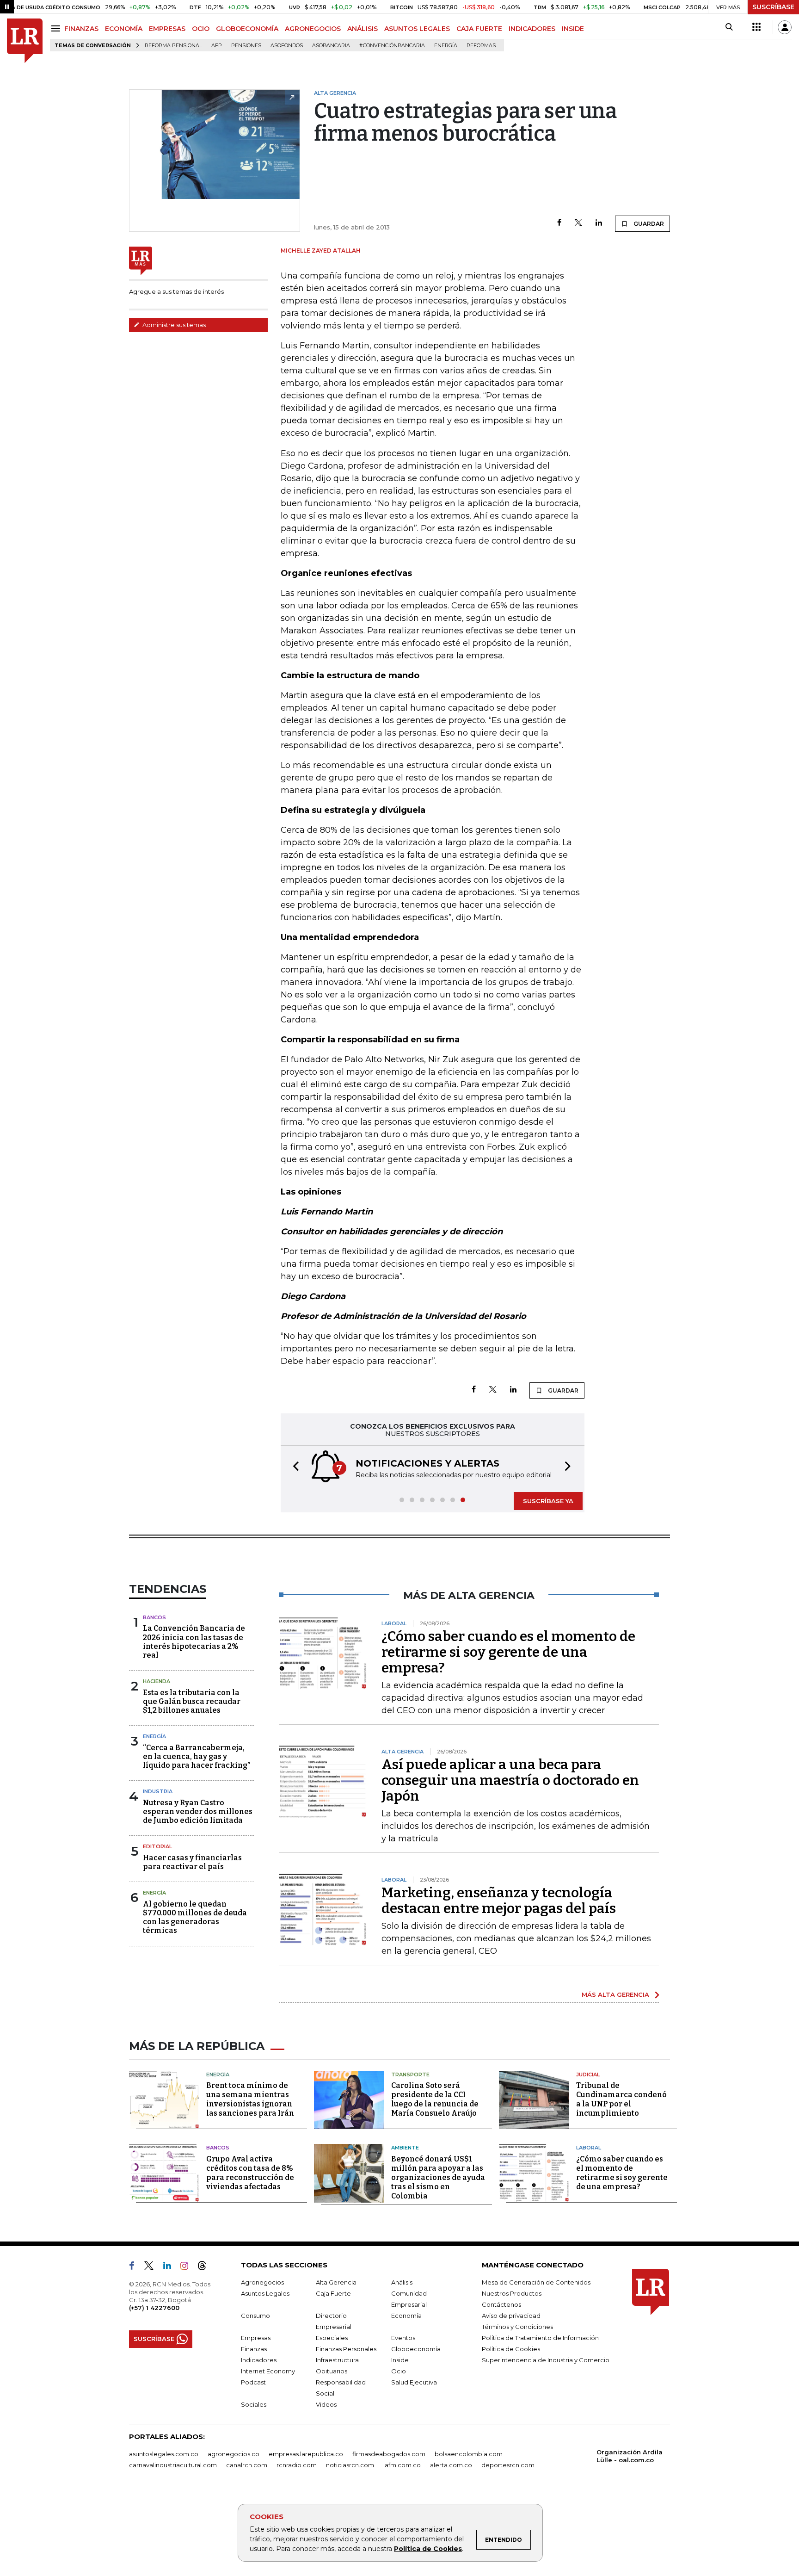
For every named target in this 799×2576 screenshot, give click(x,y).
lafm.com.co (402, 2465)
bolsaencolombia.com (469, 2454)
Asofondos (287, 46)
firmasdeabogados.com (389, 2454)
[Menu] (57, 28)
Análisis (402, 2282)
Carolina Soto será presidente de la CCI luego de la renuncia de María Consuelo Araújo (435, 2099)
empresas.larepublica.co (306, 2454)
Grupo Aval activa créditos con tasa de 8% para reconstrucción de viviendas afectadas (250, 2173)
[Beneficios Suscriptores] (756, 27)
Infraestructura (337, 2360)
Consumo (255, 2316)
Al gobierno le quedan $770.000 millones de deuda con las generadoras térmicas (195, 1917)
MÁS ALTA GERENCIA (615, 1994)
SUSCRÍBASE (773, 7)
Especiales (332, 2338)
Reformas (481, 46)
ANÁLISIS (363, 29)
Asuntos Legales (265, 2293)
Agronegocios (262, 2282)
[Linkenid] (171, 2267)
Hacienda (157, 1681)
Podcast (253, 2382)
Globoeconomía (416, 2349)
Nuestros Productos (512, 2293)
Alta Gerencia (336, 2282)
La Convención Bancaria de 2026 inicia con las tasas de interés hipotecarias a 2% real (194, 1642)
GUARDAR (648, 224)
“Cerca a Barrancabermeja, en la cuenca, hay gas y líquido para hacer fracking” (197, 1756)
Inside (400, 2360)
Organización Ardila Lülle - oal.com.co (630, 2456)
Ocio (399, 2371)
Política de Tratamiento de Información (540, 2338)
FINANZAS (81, 29)
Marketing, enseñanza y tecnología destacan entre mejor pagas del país (499, 1901)
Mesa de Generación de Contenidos (536, 2282)
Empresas (256, 2338)
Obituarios (332, 2371)
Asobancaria (331, 46)
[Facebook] (559, 223)
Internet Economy (268, 2371)
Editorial (157, 1846)
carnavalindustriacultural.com (173, 2465)
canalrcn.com (247, 2465)
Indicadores (259, 2360)
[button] (293, 1467)
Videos (326, 2404)
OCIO (201, 29)
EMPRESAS (167, 29)
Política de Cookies (428, 2549)
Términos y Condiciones (517, 2327)
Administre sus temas (173, 325)
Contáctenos (501, 2304)
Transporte (410, 2074)
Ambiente (405, 2148)
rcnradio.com (297, 2465)
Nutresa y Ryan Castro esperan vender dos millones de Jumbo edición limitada (198, 1811)
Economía (406, 2316)
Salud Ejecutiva (414, 2382)
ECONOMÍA (124, 29)
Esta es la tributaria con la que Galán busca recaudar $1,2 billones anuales (192, 1701)
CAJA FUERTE (479, 29)
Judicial (588, 2074)
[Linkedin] (599, 223)
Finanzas (254, 2349)
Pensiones (246, 46)
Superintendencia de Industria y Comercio (546, 2360)
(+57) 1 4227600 (154, 2308)
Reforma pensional (173, 46)
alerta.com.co (451, 2465)
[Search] (729, 27)
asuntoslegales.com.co (164, 2454)
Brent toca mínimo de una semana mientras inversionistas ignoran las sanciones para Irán (250, 2099)
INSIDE (573, 29)
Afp (217, 46)
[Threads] (206, 2267)
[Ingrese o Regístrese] (785, 27)
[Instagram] (188, 2267)
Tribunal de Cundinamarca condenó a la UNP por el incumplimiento (621, 2099)
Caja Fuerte (333, 2293)
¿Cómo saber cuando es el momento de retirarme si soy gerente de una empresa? (508, 1652)
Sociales (254, 2404)
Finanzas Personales (346, 2349)
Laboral (589, 2148)
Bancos (154, 1617)
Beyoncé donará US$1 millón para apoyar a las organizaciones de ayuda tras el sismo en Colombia (438, 2177)
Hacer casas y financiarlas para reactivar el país (192, 1862)
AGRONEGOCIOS (313, 29)
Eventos (403, 2338)
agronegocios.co (234, 2454)
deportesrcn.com (508, 2465)
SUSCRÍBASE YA (548, 1501)
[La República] (25, 41)
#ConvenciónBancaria (392, 46)
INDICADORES (532, 29)
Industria (158, 1791)
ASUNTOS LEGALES (417, 29)
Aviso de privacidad (511, 2316)
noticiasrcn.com (350, 2465)
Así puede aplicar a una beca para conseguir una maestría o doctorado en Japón (510, 1780)
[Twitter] (578, 223)
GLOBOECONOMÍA (247, 29)
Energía (446, 46)
